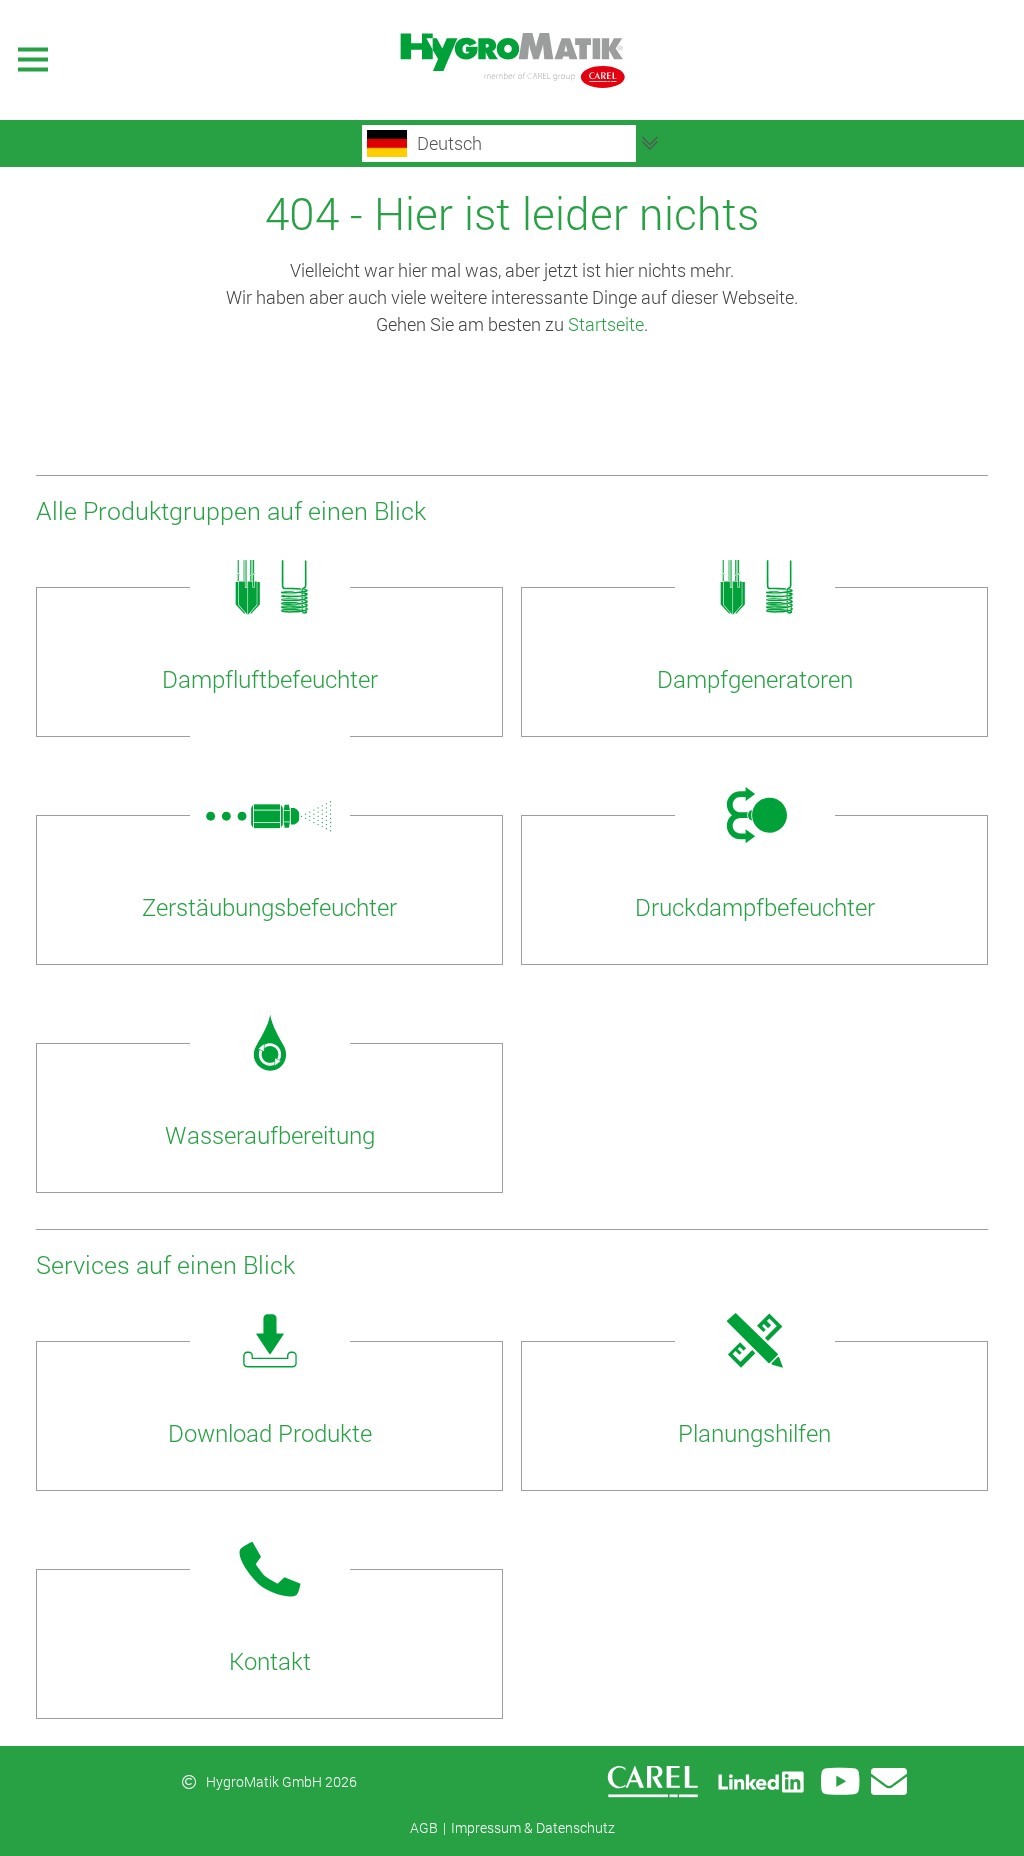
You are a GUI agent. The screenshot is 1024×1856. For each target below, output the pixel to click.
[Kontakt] (889, 1782)
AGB (424, 1827)
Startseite (606, 324)
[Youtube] (840, 1782)
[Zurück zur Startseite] (512, 60)
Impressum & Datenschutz (533, 1827)
